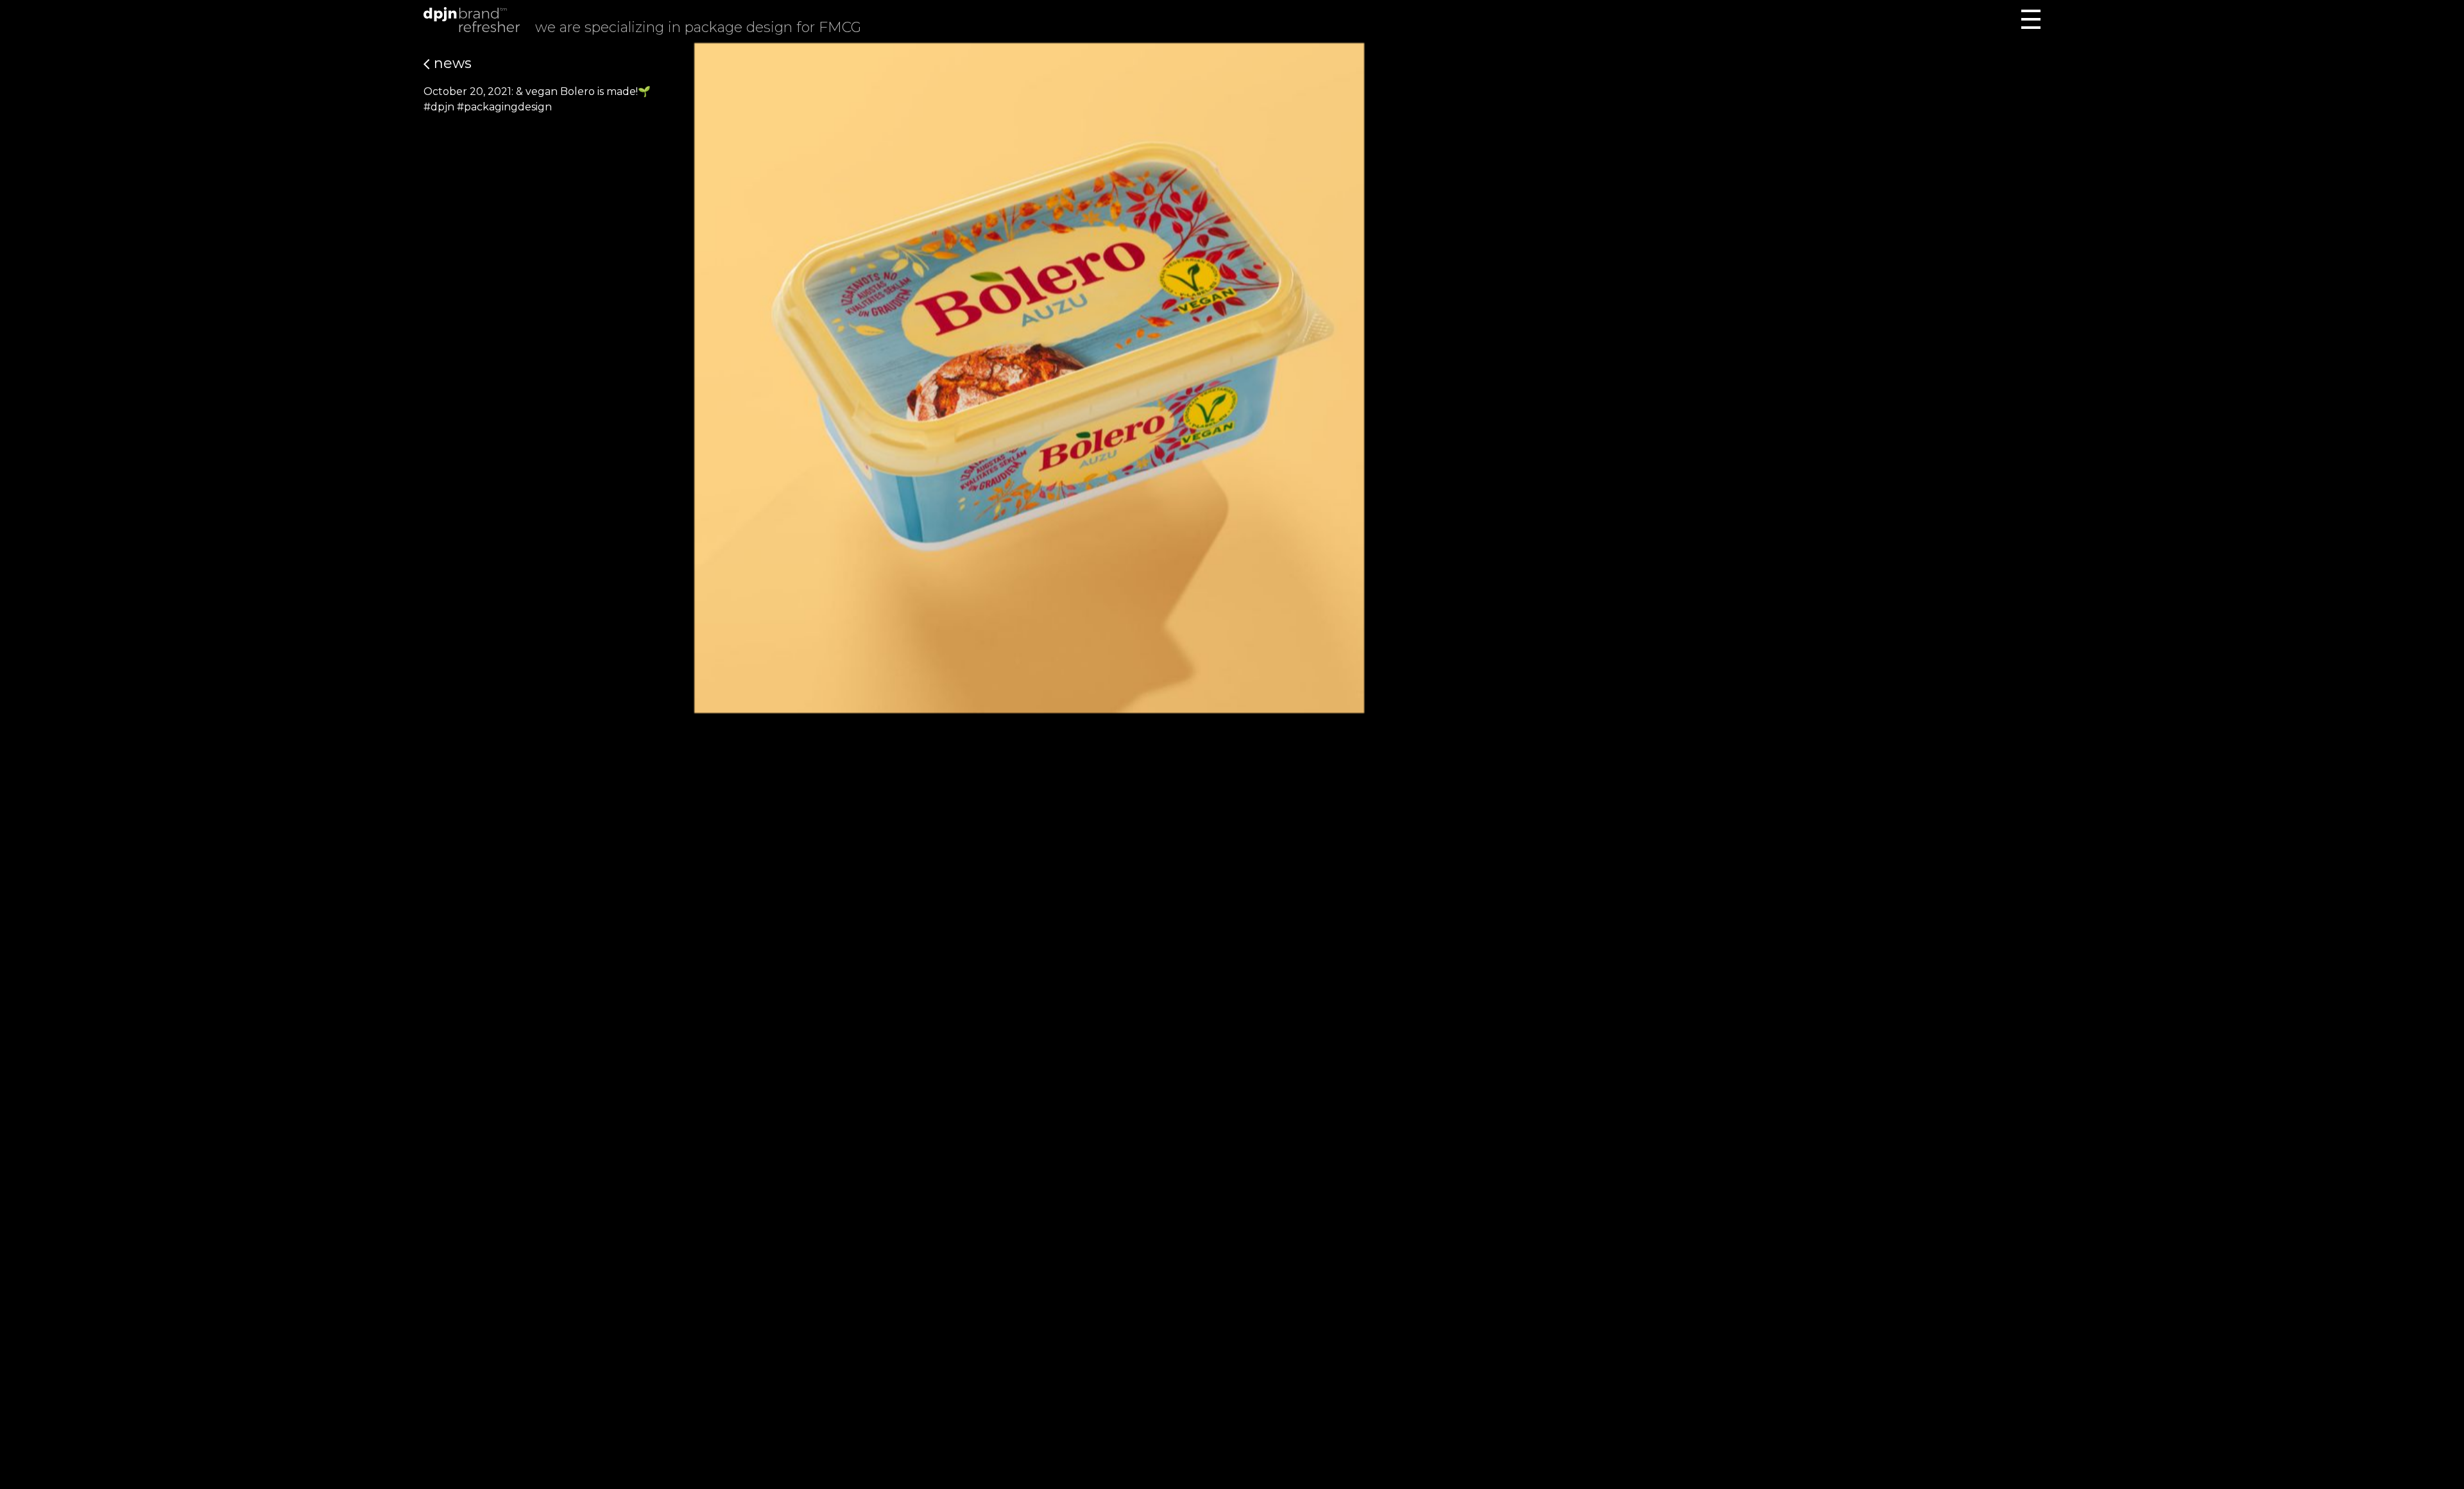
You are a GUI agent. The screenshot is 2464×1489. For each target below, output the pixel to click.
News (451, 63)
